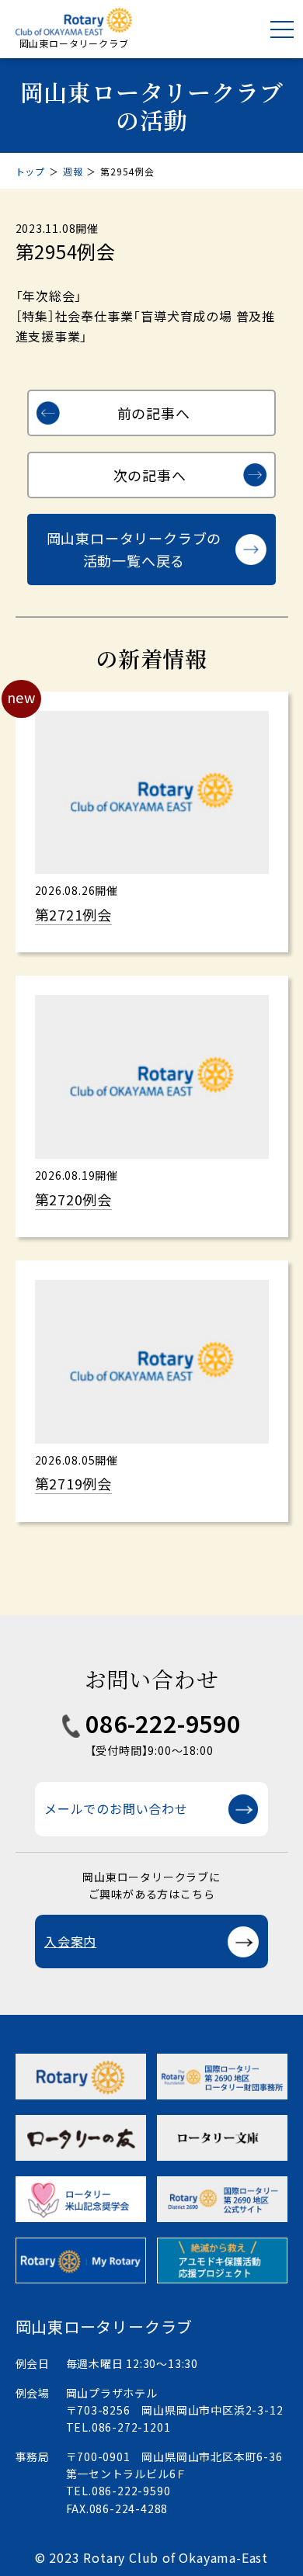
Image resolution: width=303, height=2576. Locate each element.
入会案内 (70, 1941)
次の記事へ (150, 475)
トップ (30, 171)
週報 (73, 171)
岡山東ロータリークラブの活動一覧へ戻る (134, 549)
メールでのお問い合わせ (116, 1808)
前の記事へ (154, 413)
